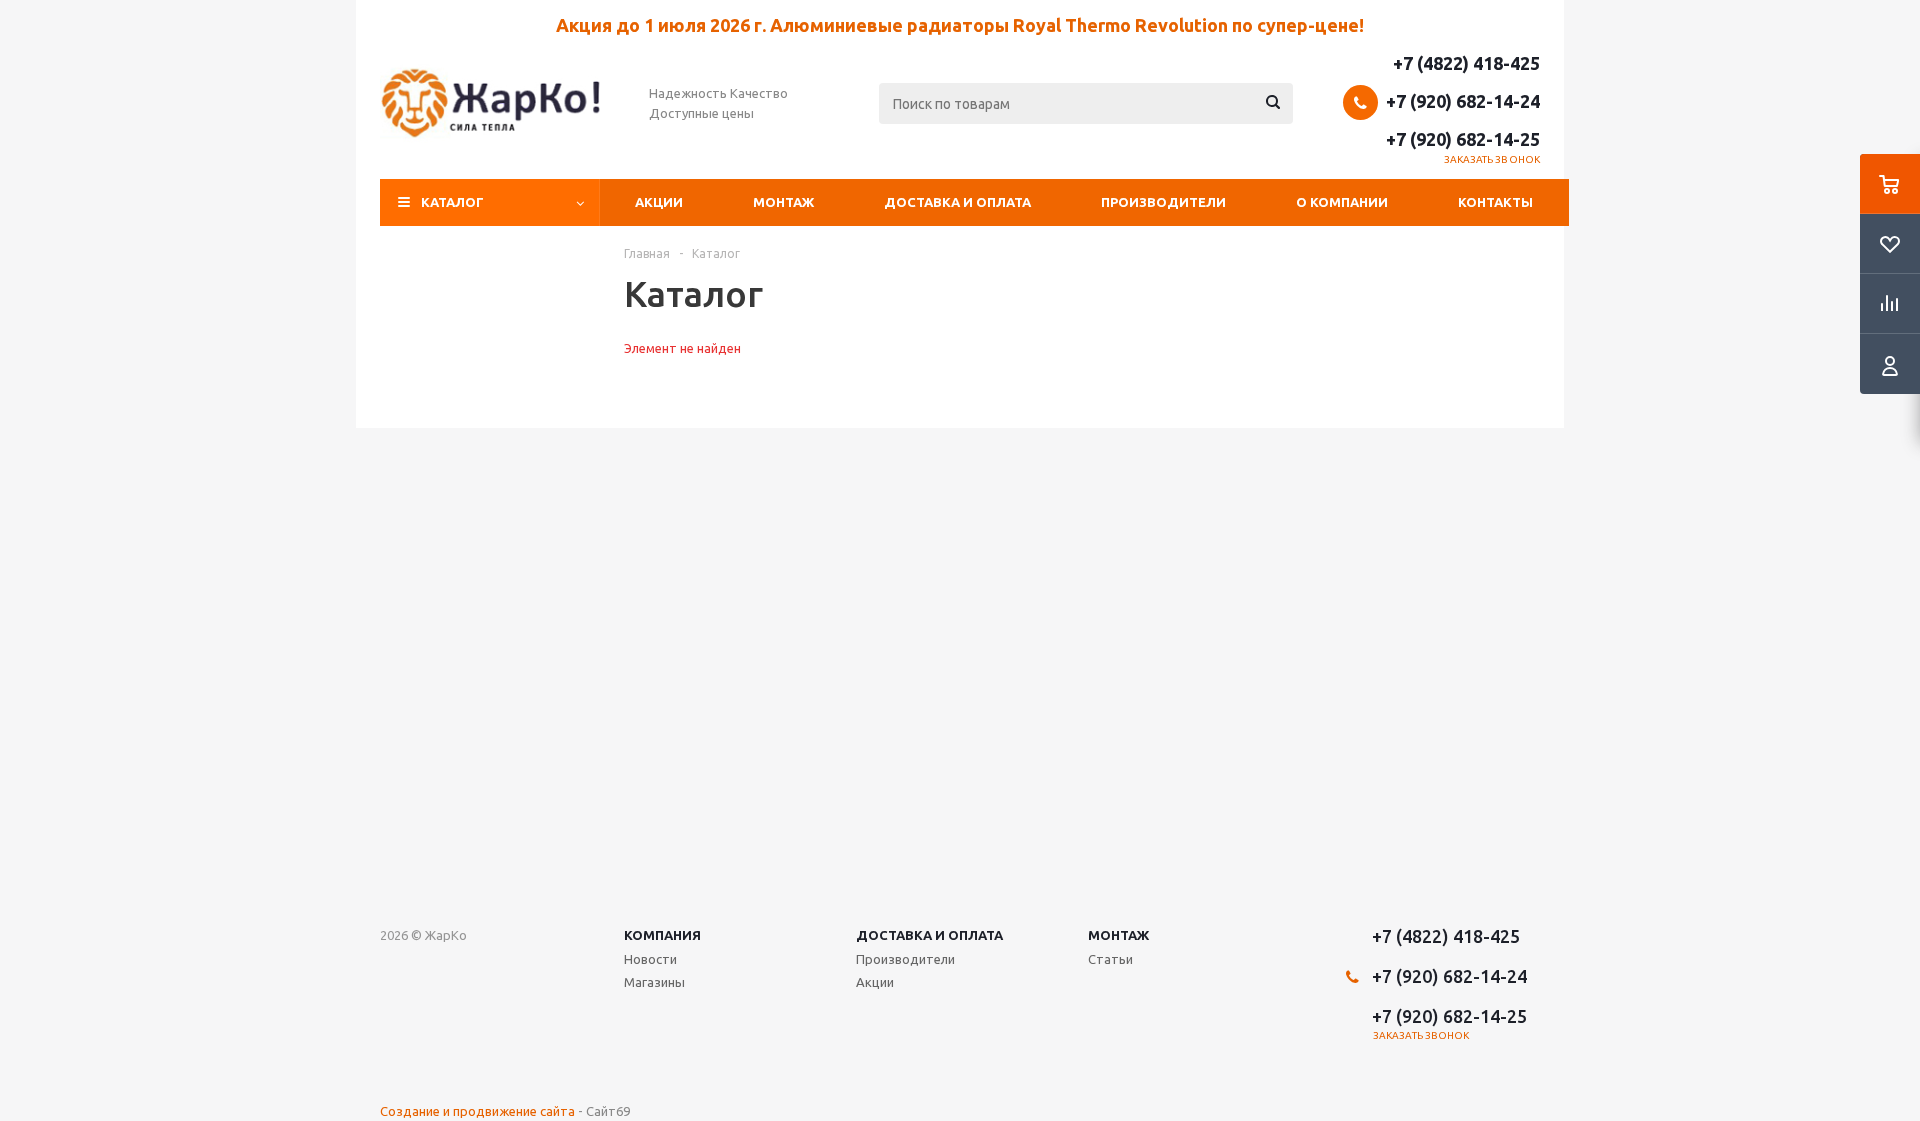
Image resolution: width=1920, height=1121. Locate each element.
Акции (659, 202)
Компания (662, 935)
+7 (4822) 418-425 (1466, 63)
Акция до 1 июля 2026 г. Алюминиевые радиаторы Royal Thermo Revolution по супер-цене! (960, 25)
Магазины (654, 982)
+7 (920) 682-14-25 (1463, 139)
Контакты (1495, 202)
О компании (1342, 202)
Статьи (1110, 959)
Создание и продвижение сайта (477, 1111)
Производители (1163, 202)
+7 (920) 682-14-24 (1463, 101)
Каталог (452, 202)
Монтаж (783, 202)
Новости (650, 959)
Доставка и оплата (957, 202)
